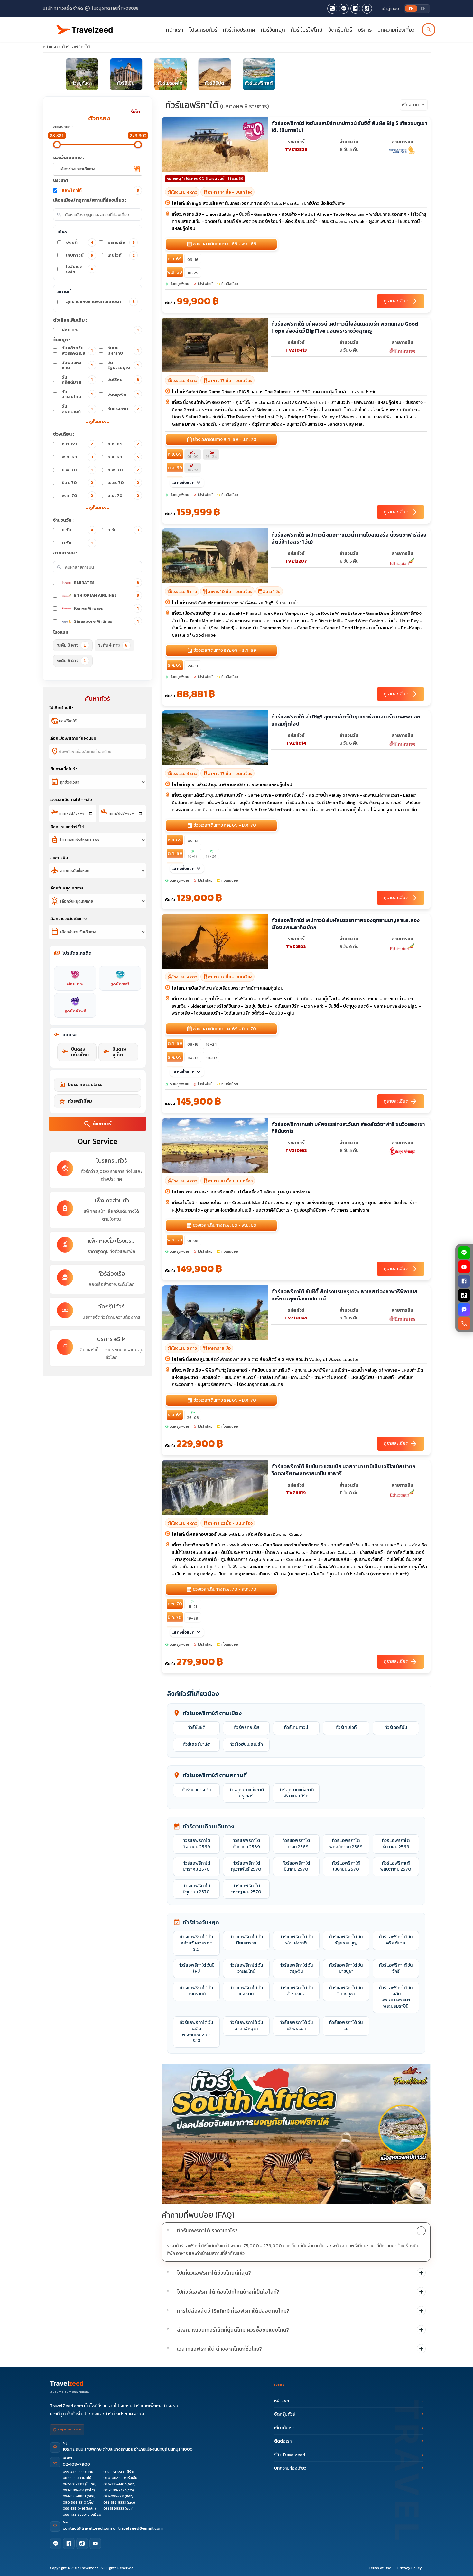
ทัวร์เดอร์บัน (396, 1728)
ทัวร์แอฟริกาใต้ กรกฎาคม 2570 (246, 1889)
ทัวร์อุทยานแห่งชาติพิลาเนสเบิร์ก (296, 1793)
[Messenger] (464, 1309)
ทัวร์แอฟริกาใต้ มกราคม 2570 (196, 1866)
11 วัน (77, 543)
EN (423, 8)
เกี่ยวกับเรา (284, 2428)
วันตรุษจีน (123, 394)
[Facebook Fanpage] (355, 9)
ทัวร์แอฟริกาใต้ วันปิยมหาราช (246, 1940)
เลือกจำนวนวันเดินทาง (68, 919)
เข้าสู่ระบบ (390, 9)
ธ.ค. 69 (123, 457)
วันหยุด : (62, 340)
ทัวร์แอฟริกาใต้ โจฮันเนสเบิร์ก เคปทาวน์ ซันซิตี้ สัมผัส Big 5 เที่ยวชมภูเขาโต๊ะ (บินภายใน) (349, 127)
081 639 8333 (114, 2509)
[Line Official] (344, 9)
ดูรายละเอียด (401, 301)
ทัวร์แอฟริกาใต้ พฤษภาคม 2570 (396, 1866)
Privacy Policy (410, 2568)
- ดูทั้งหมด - (97, 422)
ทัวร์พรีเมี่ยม (75, 1101)
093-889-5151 (74, 2490)
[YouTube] (464, 1267)
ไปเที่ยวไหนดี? (61, 708)
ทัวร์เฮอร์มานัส (196, 1744)
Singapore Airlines (106, 621)
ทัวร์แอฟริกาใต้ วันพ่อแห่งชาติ (296, 1940)
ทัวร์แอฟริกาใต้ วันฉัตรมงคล (296, 1991)
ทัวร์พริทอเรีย (246, 1728)
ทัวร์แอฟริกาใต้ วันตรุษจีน (296, 1968)
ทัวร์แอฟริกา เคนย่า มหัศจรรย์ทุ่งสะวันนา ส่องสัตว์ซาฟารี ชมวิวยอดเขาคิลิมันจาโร (348, 1128)
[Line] (56, 2543)
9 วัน (123, 530)
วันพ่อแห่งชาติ (77, 365)
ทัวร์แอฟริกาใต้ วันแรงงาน (246, 1991)
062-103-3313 (74, 2484)
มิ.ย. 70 (123, 495)
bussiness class (81, 1085)
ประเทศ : (62, 181)
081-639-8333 (115, 2502)
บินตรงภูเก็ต (115, 1052)
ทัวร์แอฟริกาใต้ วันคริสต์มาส (396, 1940)
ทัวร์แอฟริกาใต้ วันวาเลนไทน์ (246, 1968)
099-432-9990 (74, 2472)
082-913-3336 (74, 2478)
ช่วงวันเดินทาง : (69, 158)
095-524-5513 (114, 2472)
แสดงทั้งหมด (187, 483)
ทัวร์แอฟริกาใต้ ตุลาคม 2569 (296, 1844)
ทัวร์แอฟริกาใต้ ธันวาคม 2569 (396, 1844)
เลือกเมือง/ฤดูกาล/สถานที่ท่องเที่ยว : (90, 200)
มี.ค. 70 (78, 483)
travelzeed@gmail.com (140, 2528)
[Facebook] (464, 1281)
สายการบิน (59, 858)
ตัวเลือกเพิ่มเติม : (70, 320)
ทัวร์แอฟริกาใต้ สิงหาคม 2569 (196, 1844)
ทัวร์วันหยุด (273, 30)
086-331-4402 (115, 2484)
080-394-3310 (74, 2502)
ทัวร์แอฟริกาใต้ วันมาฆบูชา (346, 1968)
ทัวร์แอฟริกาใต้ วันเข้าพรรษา (296, 2026)
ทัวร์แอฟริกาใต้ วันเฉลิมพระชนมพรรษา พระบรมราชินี (396, 1997)
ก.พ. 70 (123, 470)
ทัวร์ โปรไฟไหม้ (307, 30)
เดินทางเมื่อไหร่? (63, 769)
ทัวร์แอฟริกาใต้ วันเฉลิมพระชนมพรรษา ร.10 (196, 2032)
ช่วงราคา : (63, 127)
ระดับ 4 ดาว (113, 645)
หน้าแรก (175, 30)
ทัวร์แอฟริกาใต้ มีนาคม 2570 (296, 1866)
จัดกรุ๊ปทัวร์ (340, 30)
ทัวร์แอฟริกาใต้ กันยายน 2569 (246, 1844)
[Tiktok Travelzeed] (367, 9)
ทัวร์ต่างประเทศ (239, 30)
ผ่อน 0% (100, 330)
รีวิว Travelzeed (290, 2455)
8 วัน (78, 530)
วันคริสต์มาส (77, 380)
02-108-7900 (76, 2464)
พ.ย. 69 (78, 457)
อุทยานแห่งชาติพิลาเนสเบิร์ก (100, 302)
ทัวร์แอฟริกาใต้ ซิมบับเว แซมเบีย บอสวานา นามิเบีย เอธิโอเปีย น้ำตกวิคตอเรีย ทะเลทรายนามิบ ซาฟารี (343, 1470)
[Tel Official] (332, 9)
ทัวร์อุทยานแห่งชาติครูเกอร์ (246, 1793)
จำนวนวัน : (63, 520)
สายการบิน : (65, 553)
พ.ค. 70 (78, 495)
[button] (296, 2231)
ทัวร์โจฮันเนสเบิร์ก (246, 1744)
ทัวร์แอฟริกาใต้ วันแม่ (346, 2026)
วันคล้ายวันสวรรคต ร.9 (77, 351)
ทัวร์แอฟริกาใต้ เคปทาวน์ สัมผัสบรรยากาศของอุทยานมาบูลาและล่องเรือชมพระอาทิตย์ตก (345, 924)
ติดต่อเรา (283, 2441)
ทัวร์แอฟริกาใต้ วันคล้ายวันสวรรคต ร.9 (196, 1943)
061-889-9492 (115, 2490)
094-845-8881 (74, 2496)
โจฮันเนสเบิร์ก (80, 269)
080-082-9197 (115, 2478)
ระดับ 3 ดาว (71, 645)
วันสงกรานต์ (77, 409)
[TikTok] (464, 1295)
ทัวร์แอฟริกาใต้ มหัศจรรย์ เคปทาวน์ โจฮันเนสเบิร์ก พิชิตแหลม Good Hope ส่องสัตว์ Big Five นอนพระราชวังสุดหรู (345, 327)
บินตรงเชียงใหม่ (75, 1052)
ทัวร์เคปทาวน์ (296, 1728)
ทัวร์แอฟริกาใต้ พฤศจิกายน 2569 (346, 1844)
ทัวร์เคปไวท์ (346, 1728)
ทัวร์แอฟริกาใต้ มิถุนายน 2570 (196, 1889)
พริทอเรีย (121, 242)
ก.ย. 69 (78, 444)
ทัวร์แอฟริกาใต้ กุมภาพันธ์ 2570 (246, 1866)
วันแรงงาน (123, 409)
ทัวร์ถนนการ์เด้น (196, 1790)
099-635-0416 (74, 2509)
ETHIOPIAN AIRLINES (107, 595)
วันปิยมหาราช (123, 351)
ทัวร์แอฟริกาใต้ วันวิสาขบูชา (346, 1991)
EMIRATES (107, 582)
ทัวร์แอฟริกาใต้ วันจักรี (396, 1968)
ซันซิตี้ (80, 242)
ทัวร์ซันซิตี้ (196, 1728)
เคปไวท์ (121, 255)
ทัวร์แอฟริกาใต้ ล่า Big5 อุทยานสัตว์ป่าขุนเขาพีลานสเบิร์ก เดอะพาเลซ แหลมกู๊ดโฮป (346, 720)
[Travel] (85, 27)
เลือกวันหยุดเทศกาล (66, 888)
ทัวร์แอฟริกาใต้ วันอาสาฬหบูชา (246, 2026)
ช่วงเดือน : (64, 434)
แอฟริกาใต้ (101, 190)
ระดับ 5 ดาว (71, 661)
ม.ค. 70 (77, 470)
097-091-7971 (114, 2496)
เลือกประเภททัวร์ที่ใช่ (66, 827)
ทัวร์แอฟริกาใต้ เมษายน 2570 (346, 1866)
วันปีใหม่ (123, 380)
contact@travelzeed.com (88, 2528)
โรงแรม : (62, 632)
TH (411, 8)
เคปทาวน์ (80, 255)
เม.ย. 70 (123, 483)
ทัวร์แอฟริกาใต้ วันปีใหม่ (196, 1968)
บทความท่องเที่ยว (396, 30)
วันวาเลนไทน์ (77, 394)
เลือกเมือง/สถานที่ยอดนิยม (73, 738)
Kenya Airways (106, 608)
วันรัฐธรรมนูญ (123, 365)
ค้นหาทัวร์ (97, 1124)
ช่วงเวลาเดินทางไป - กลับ (71, 800)
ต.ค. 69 (123, 444)
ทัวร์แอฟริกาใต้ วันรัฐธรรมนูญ (346, 1940)
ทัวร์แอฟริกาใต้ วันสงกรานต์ (196, 1991)
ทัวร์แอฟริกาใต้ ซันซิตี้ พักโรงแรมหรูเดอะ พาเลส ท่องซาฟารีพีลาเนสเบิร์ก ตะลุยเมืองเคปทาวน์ (344, 1295)
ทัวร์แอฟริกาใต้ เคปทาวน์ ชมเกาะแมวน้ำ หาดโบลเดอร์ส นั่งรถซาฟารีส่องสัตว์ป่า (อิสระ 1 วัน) (349, 538)
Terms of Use (380, 2568)
